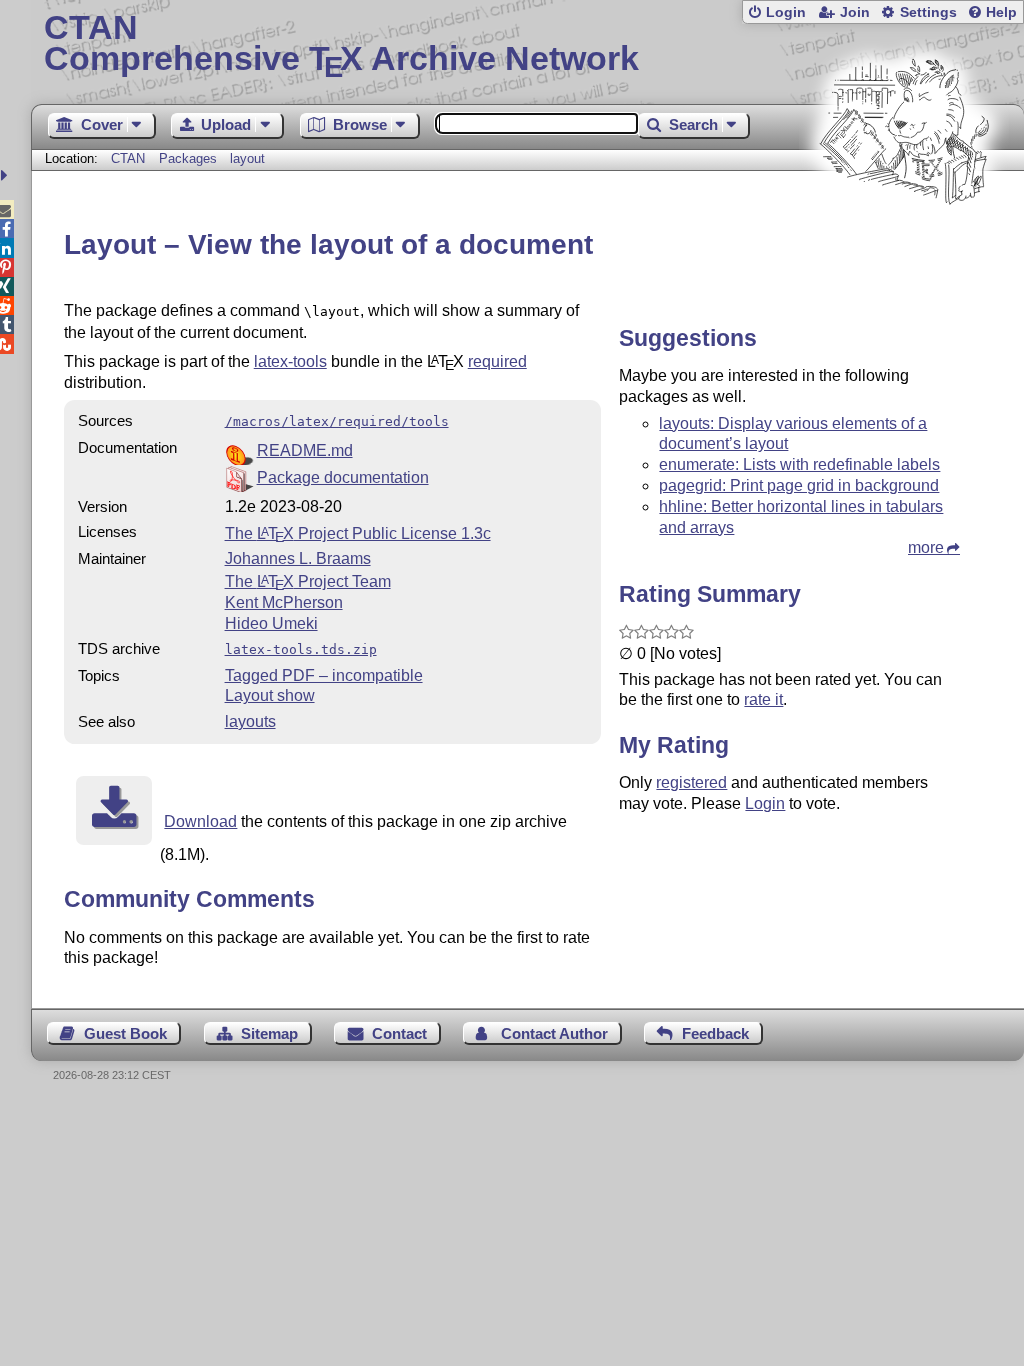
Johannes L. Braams (298, 558)
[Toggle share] (6, 175)
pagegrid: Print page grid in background (799, 485)
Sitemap (269, 1033)
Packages (190, 158)
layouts (250, 721)
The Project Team (308, 581)
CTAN (128, 158)
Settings (928, 12)
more (926, 547)
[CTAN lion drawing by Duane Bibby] (904, 242)
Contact (399, 1033)
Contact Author (554, 1033)
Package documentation (343, 477)
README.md (305, 450)
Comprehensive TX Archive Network (341, 45)
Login (786, 12)
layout (247, 158)
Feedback (715, 1033)
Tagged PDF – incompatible (324, 675)
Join (855, 12)
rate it (763, 699)
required (497, 361)
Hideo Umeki (271, 623)
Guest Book (125, 1033)
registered (691, 782)
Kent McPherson (284, 602)
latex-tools (290, 361)
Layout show (270, 695)
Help (1001, 12)
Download (200, 821)
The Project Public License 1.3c (358, 533)
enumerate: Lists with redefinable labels (799, 464)
